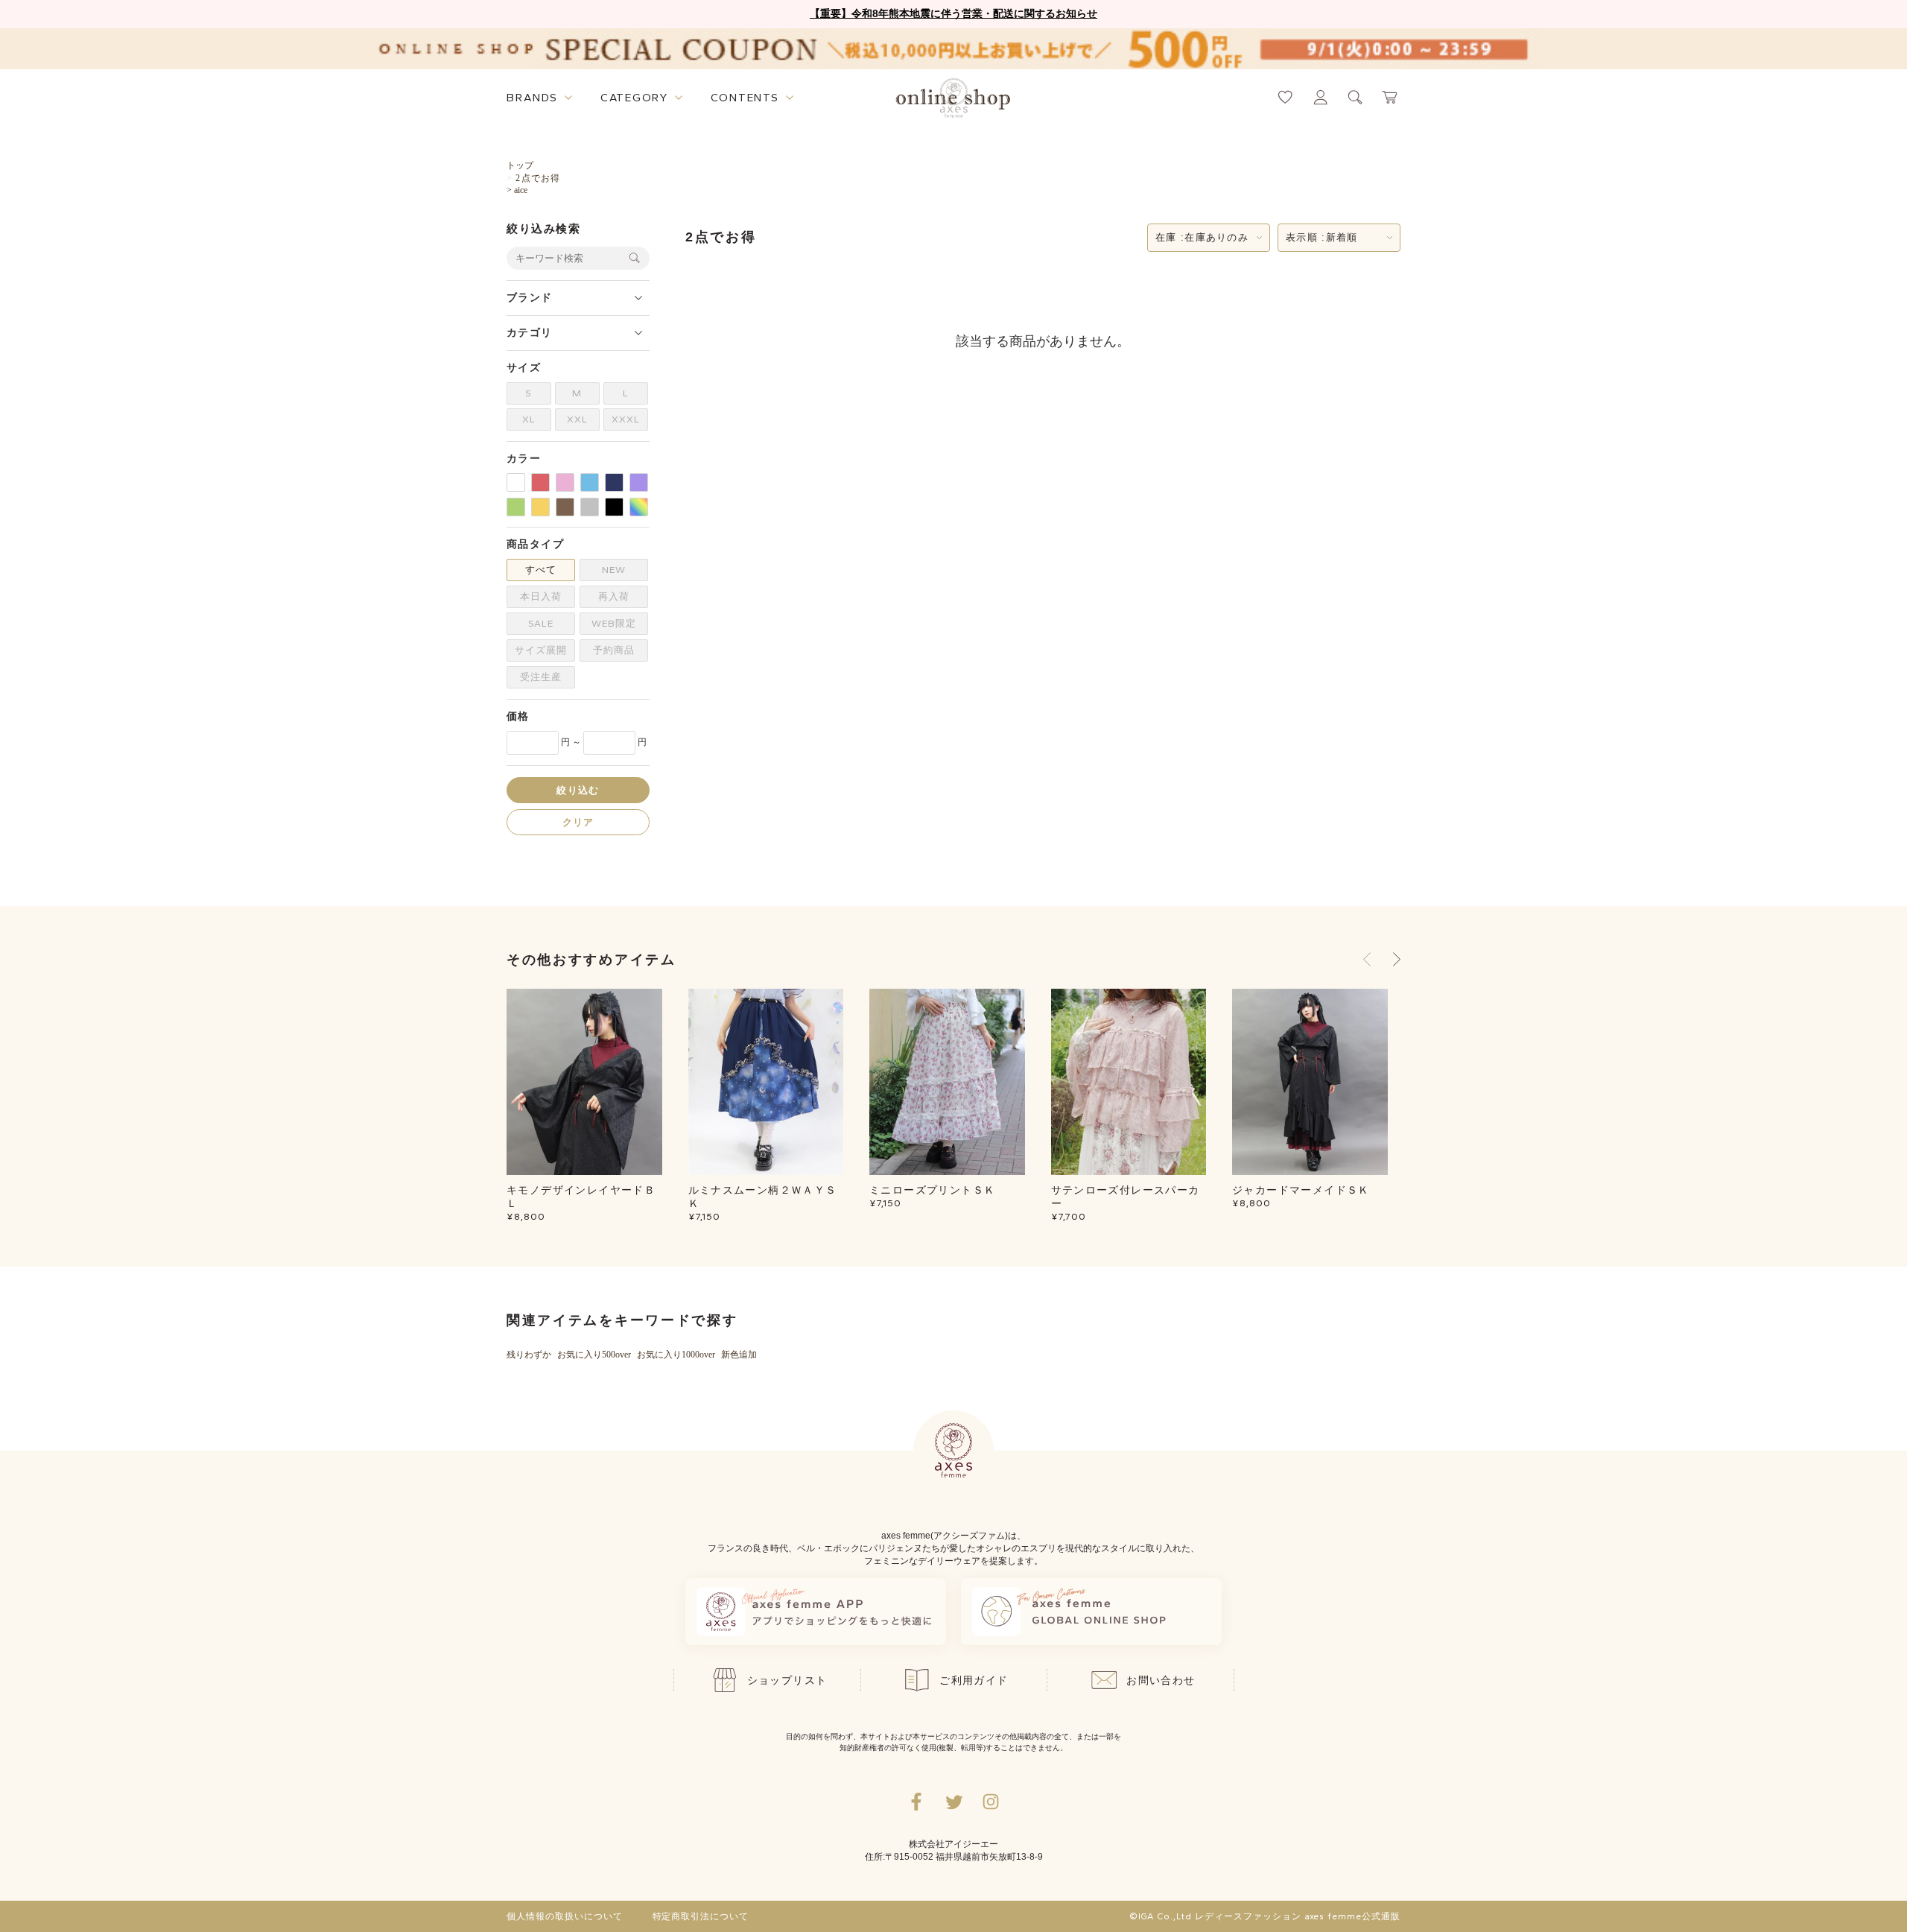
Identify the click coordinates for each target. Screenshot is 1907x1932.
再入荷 (614, 596)
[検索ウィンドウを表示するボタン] (1355, 97)
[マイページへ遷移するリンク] (1320, 97)
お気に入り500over (594, 1355)
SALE (541, 623)
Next (1397, 960)
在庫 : (1202, 237)
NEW (614, 570)
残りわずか (529, 1355)
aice (521, 190)
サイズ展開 (541, 650)
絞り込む (578, 789)
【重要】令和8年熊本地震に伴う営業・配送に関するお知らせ (953, 13)
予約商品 (614, 650)
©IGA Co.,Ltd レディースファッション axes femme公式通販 (1265, 1916)
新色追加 (739, 1355)
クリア (578, 821)
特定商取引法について (701, 1916)
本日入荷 (541, 596)
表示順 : (1321, 237)
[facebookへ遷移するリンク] (916, 1802)
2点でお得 (538, 178)
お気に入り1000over (676, 1355)
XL (529, 419)
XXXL (626, 419)
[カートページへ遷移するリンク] (1390, 97)
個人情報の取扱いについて (565, 1916)
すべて (541, 570)
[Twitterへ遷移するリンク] (953, 1802)
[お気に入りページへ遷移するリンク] (1285, 97)
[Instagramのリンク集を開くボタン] (991, 1802)
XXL (577, 419)
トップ (520, 165)
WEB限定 (614, 623)
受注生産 (541, 677)
